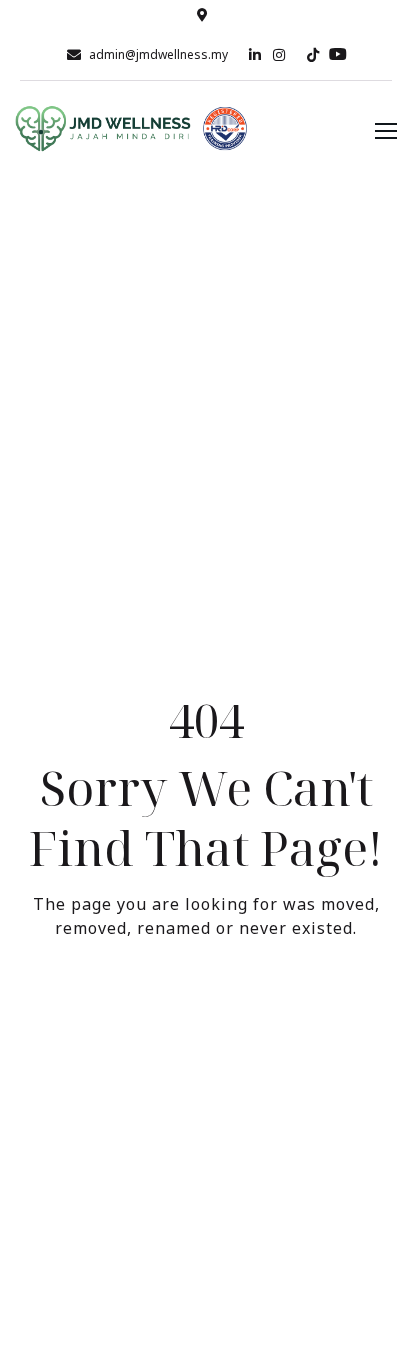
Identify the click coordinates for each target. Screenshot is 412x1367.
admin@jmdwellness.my (158, 54)
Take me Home (206, 1010)
